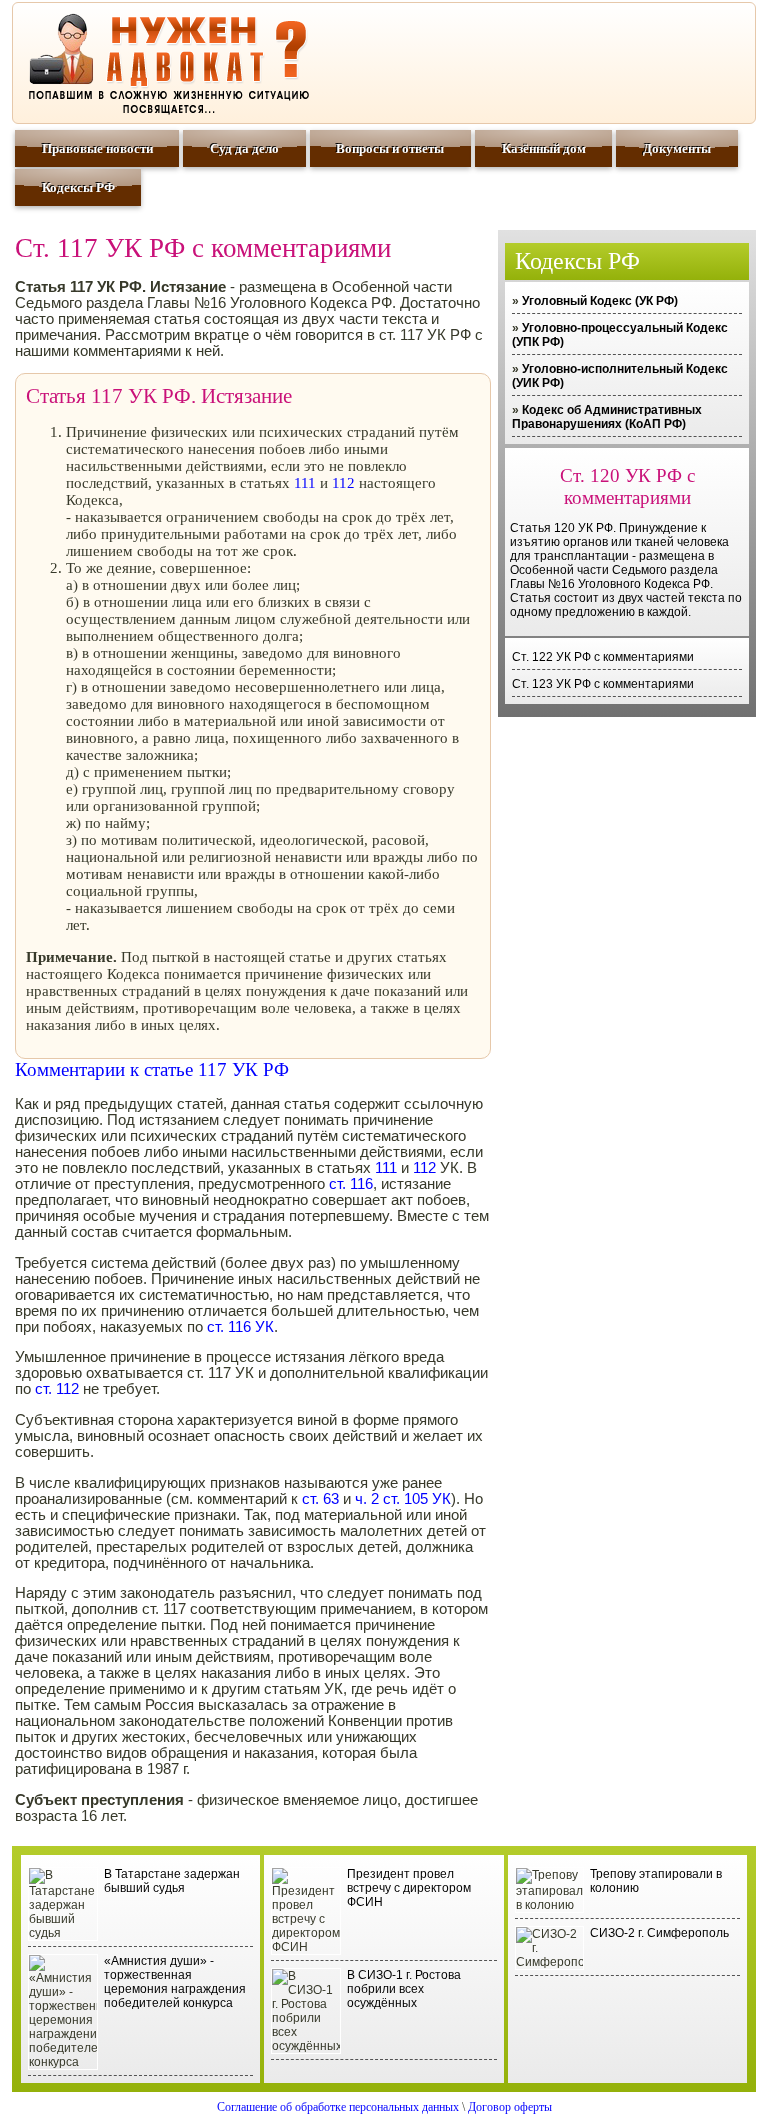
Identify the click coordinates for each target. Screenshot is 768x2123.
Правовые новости (97, 148)
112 (343, 483)
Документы (677, 148)
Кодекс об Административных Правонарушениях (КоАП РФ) (607, 417)
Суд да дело (244, 148)
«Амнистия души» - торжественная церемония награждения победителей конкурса (175, 1982)
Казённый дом (544, 148)
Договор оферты (510, 2107)
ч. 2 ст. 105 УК (401, 1499)
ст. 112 (57, 1389)
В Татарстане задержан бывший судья (172, 1881)
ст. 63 (320, 1499)
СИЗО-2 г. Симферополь (659, 1933)
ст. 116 (351, 1184)
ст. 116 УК (240, 1327)
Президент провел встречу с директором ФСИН (409, 1888)
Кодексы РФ (78, 187)
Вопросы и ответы (390, 148)
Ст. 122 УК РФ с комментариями (603, 657)
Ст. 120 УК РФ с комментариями (627, 486)
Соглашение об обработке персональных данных (338, 2107)
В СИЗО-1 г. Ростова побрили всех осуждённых (404, 1989)
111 (305, 483)
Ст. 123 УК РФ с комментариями (603, 684)
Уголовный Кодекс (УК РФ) (600, 301)
